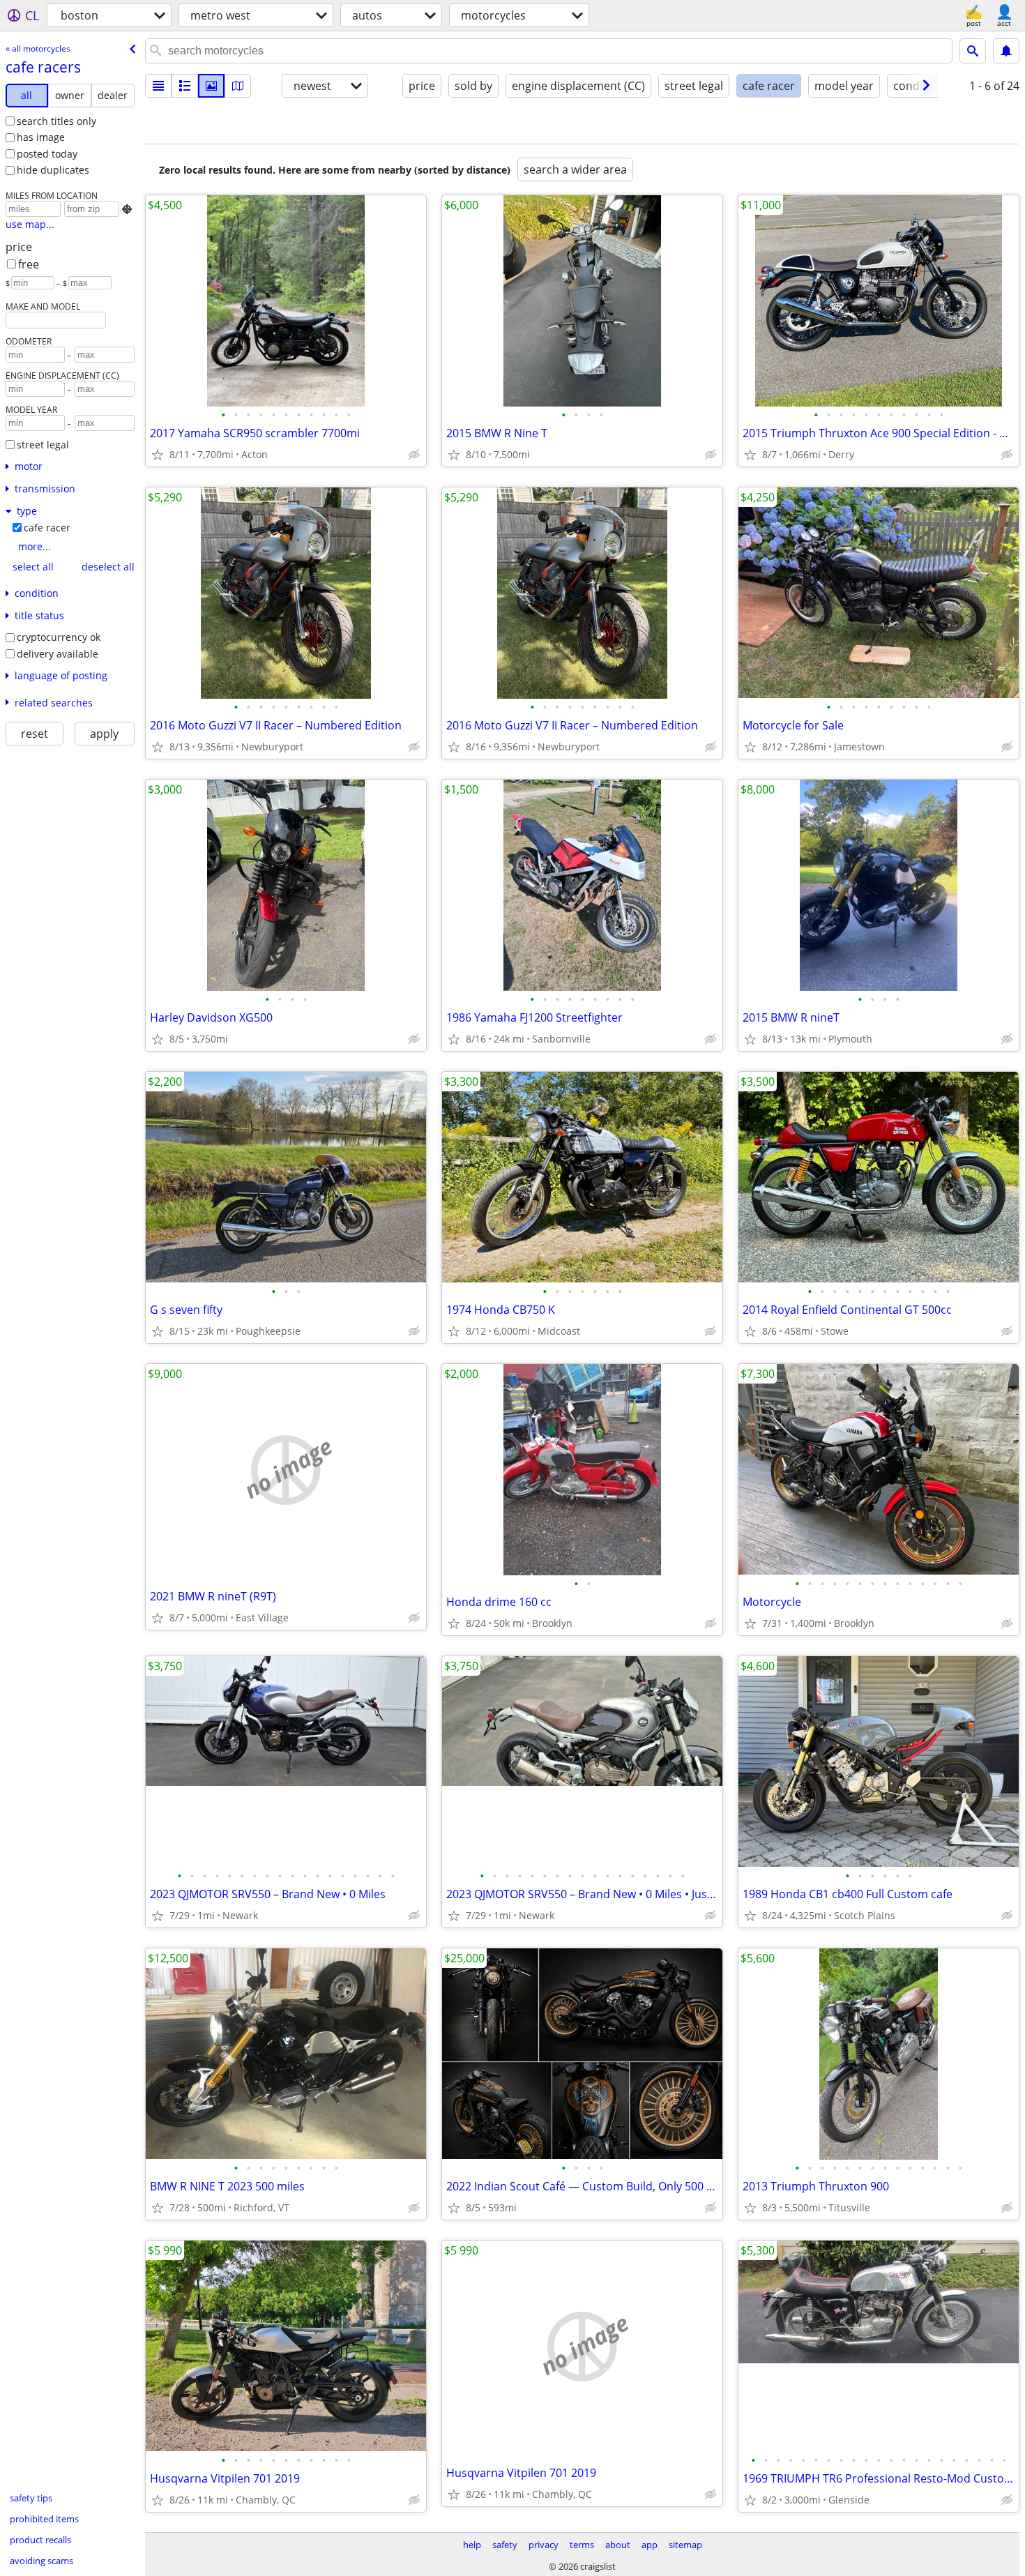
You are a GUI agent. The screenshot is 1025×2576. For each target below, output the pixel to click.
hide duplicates (53, 170)
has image (41, 137)
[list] (158, 86)
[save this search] (1006, 51)
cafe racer (47, 528)
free (29, 264)
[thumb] (185, 86)
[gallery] (211, 86)
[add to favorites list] (158, 455)
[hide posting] (414, 455)
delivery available (58, 654)
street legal (43, 445)
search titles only (56, 121)
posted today (47, 154)
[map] (238, 86)
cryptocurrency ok (59, 637)
